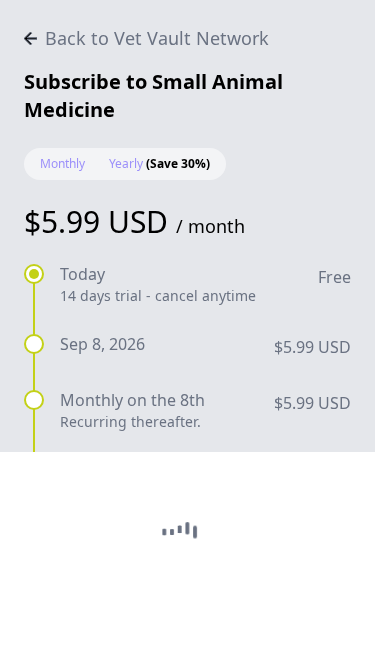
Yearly (159, 163)
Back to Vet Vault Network (157, 38)
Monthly (62, 163)
